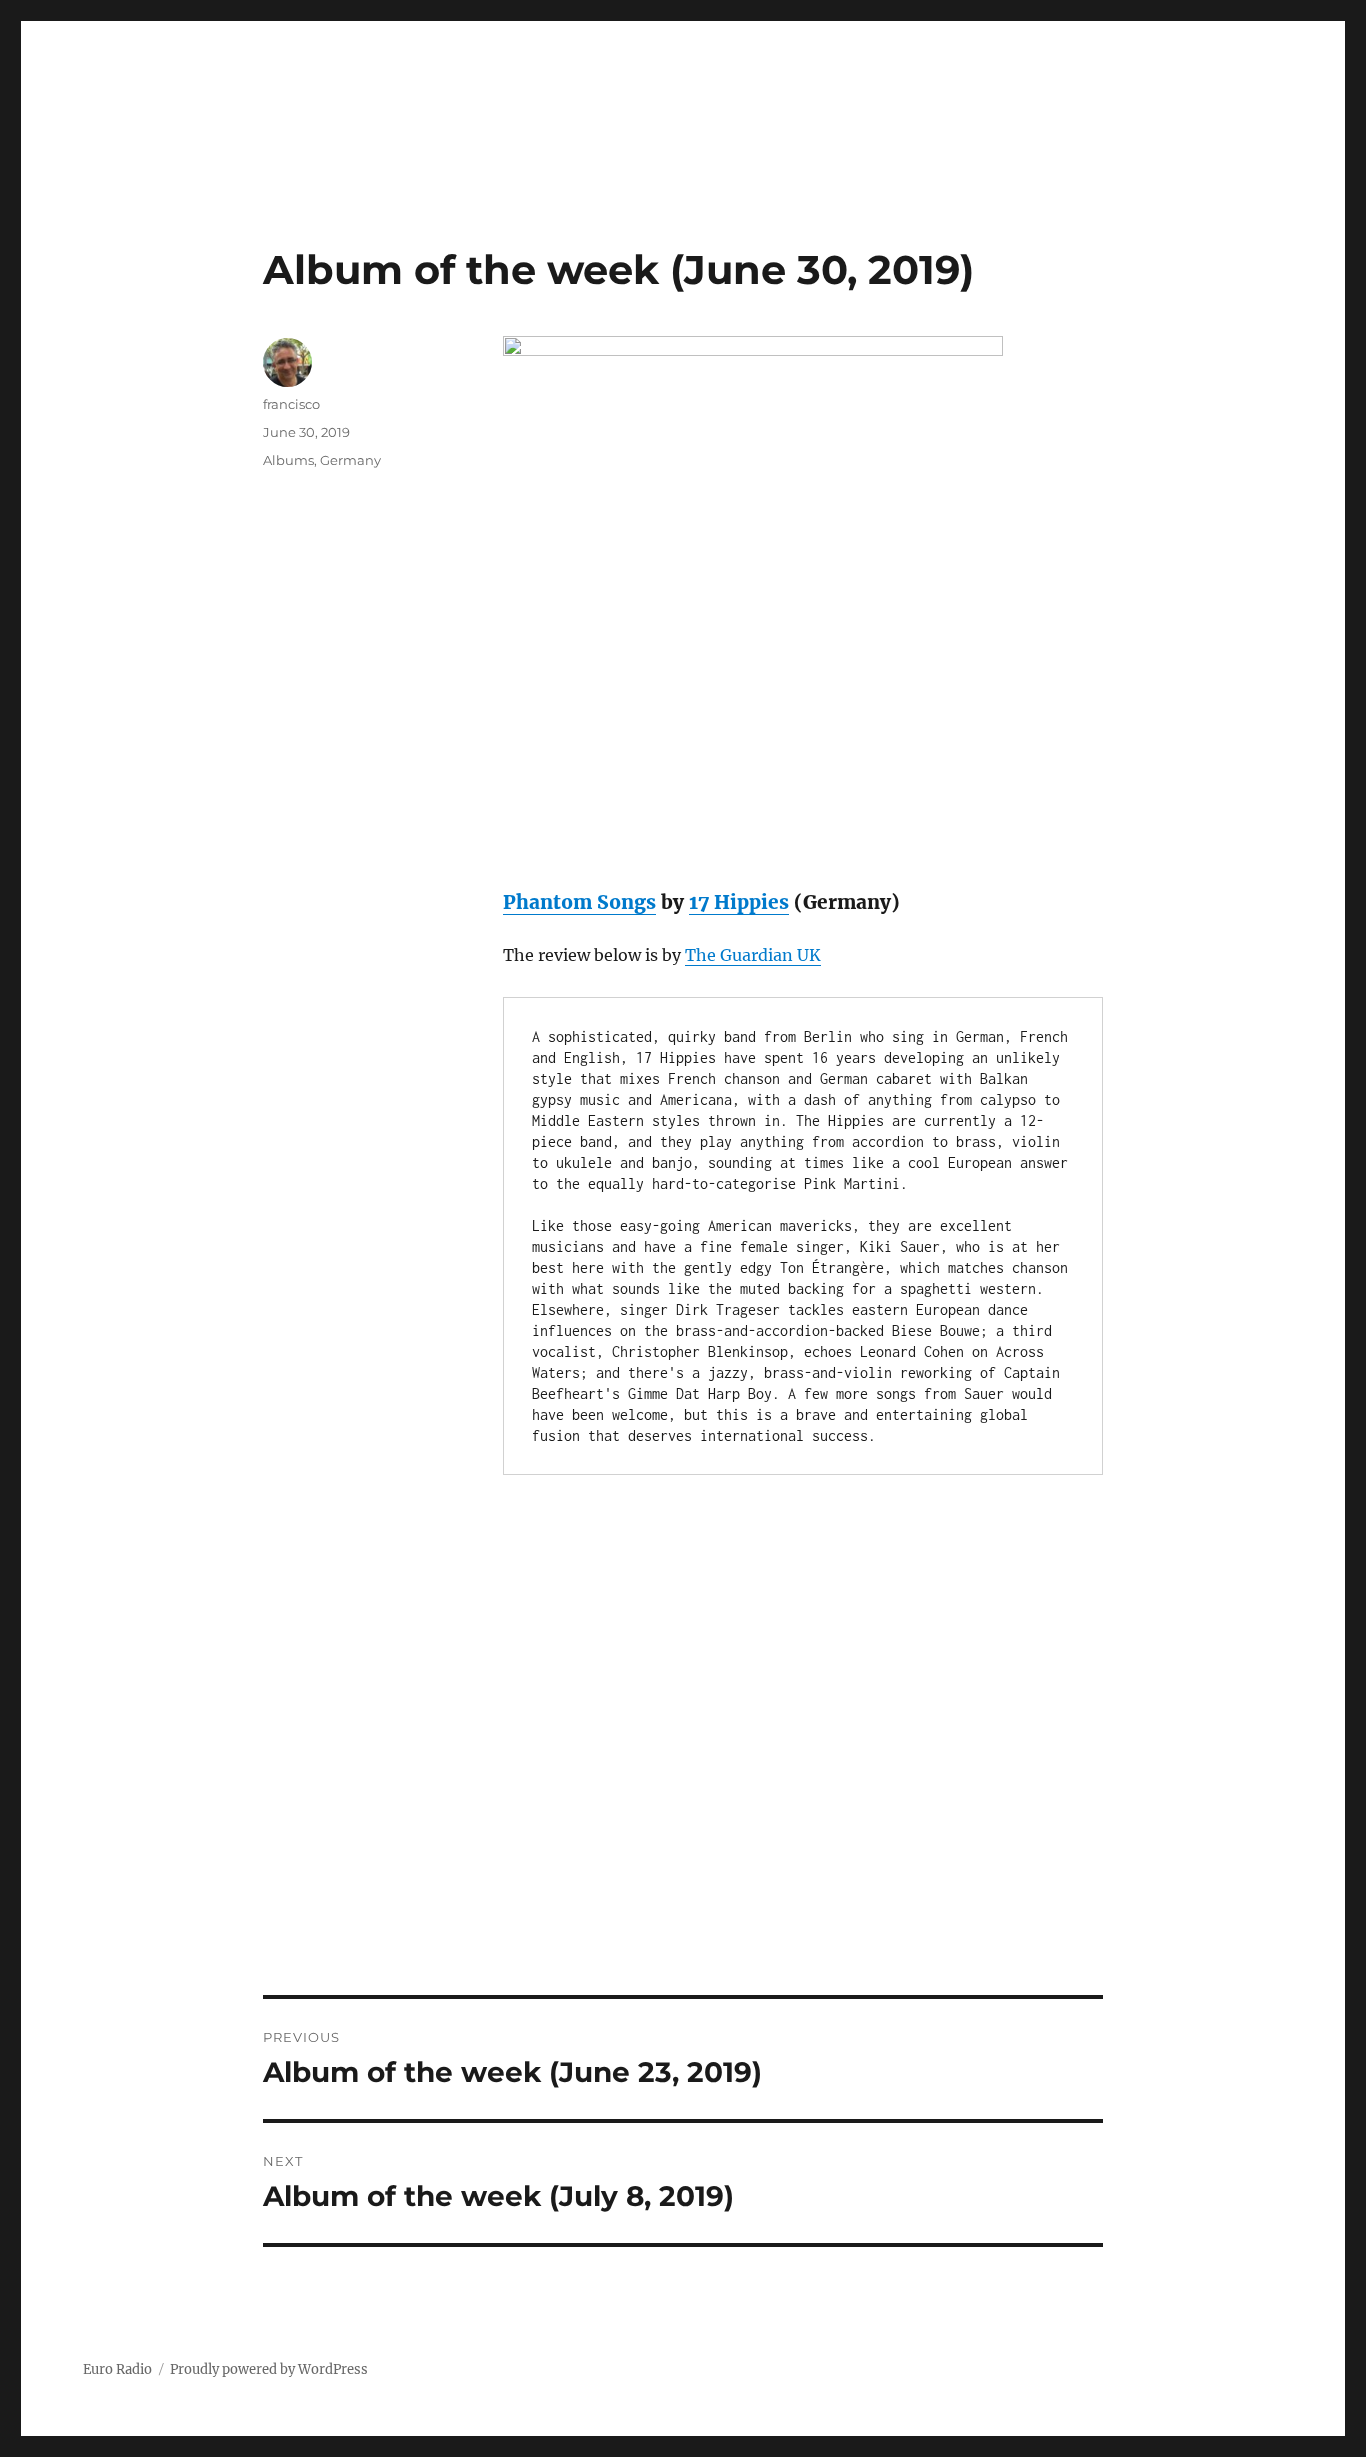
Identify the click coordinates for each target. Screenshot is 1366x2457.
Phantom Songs (579, 902)
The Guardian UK (753, 955)
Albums (288, 460)
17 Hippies (739, 902)
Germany (350, 460)
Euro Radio (117, 2369)
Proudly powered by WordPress (269, 2369)
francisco (291, 404)
